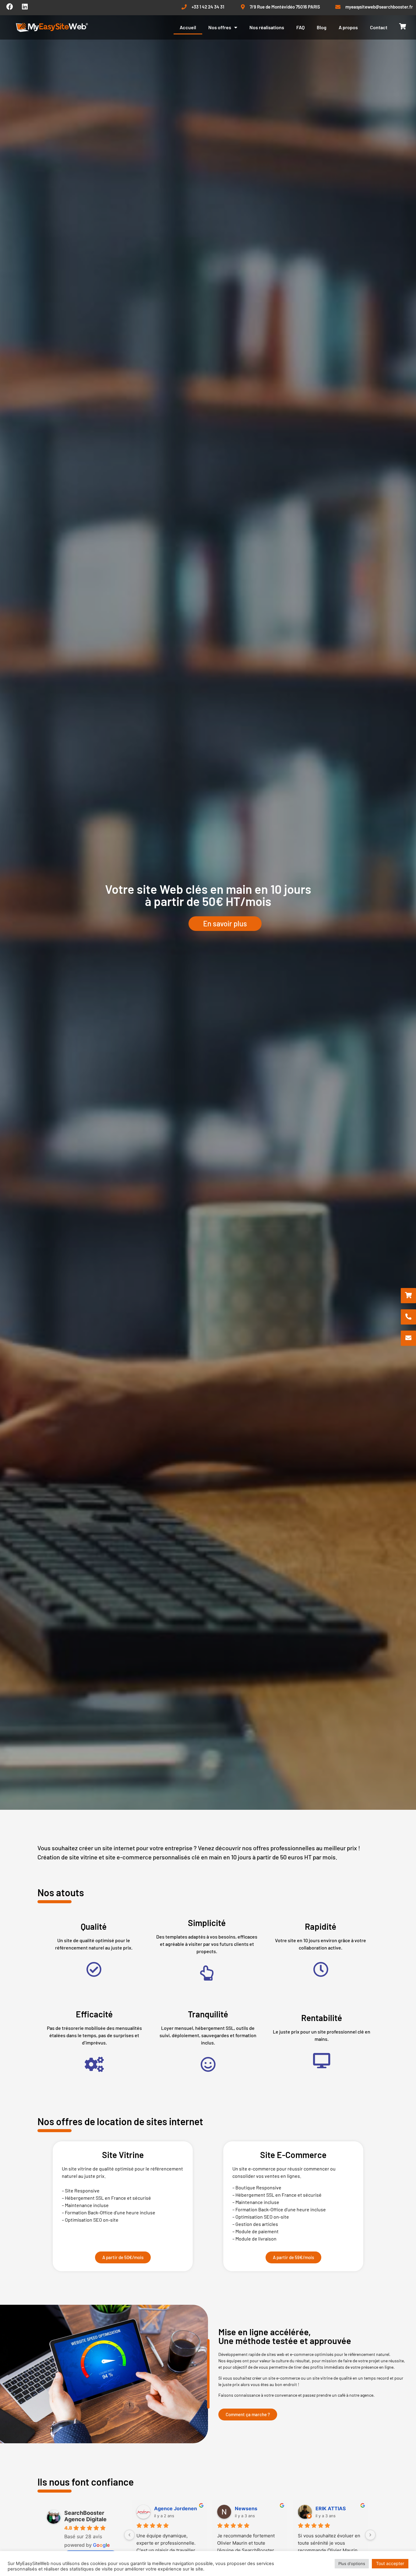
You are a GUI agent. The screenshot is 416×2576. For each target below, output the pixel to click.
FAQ (300, 27)
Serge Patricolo (253, 2508)
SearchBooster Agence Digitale (85, 2516)
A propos (348, 27)
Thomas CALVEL (335, 2508)
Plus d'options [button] (352, 2564)
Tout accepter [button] (390, 2563)
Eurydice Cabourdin (178, 2508)
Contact (379, 27)
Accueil (188, 27)
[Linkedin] (25, 7)
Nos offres (220, 27)
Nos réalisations (267, 27)
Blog (322, 27)
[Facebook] (10, 7)
